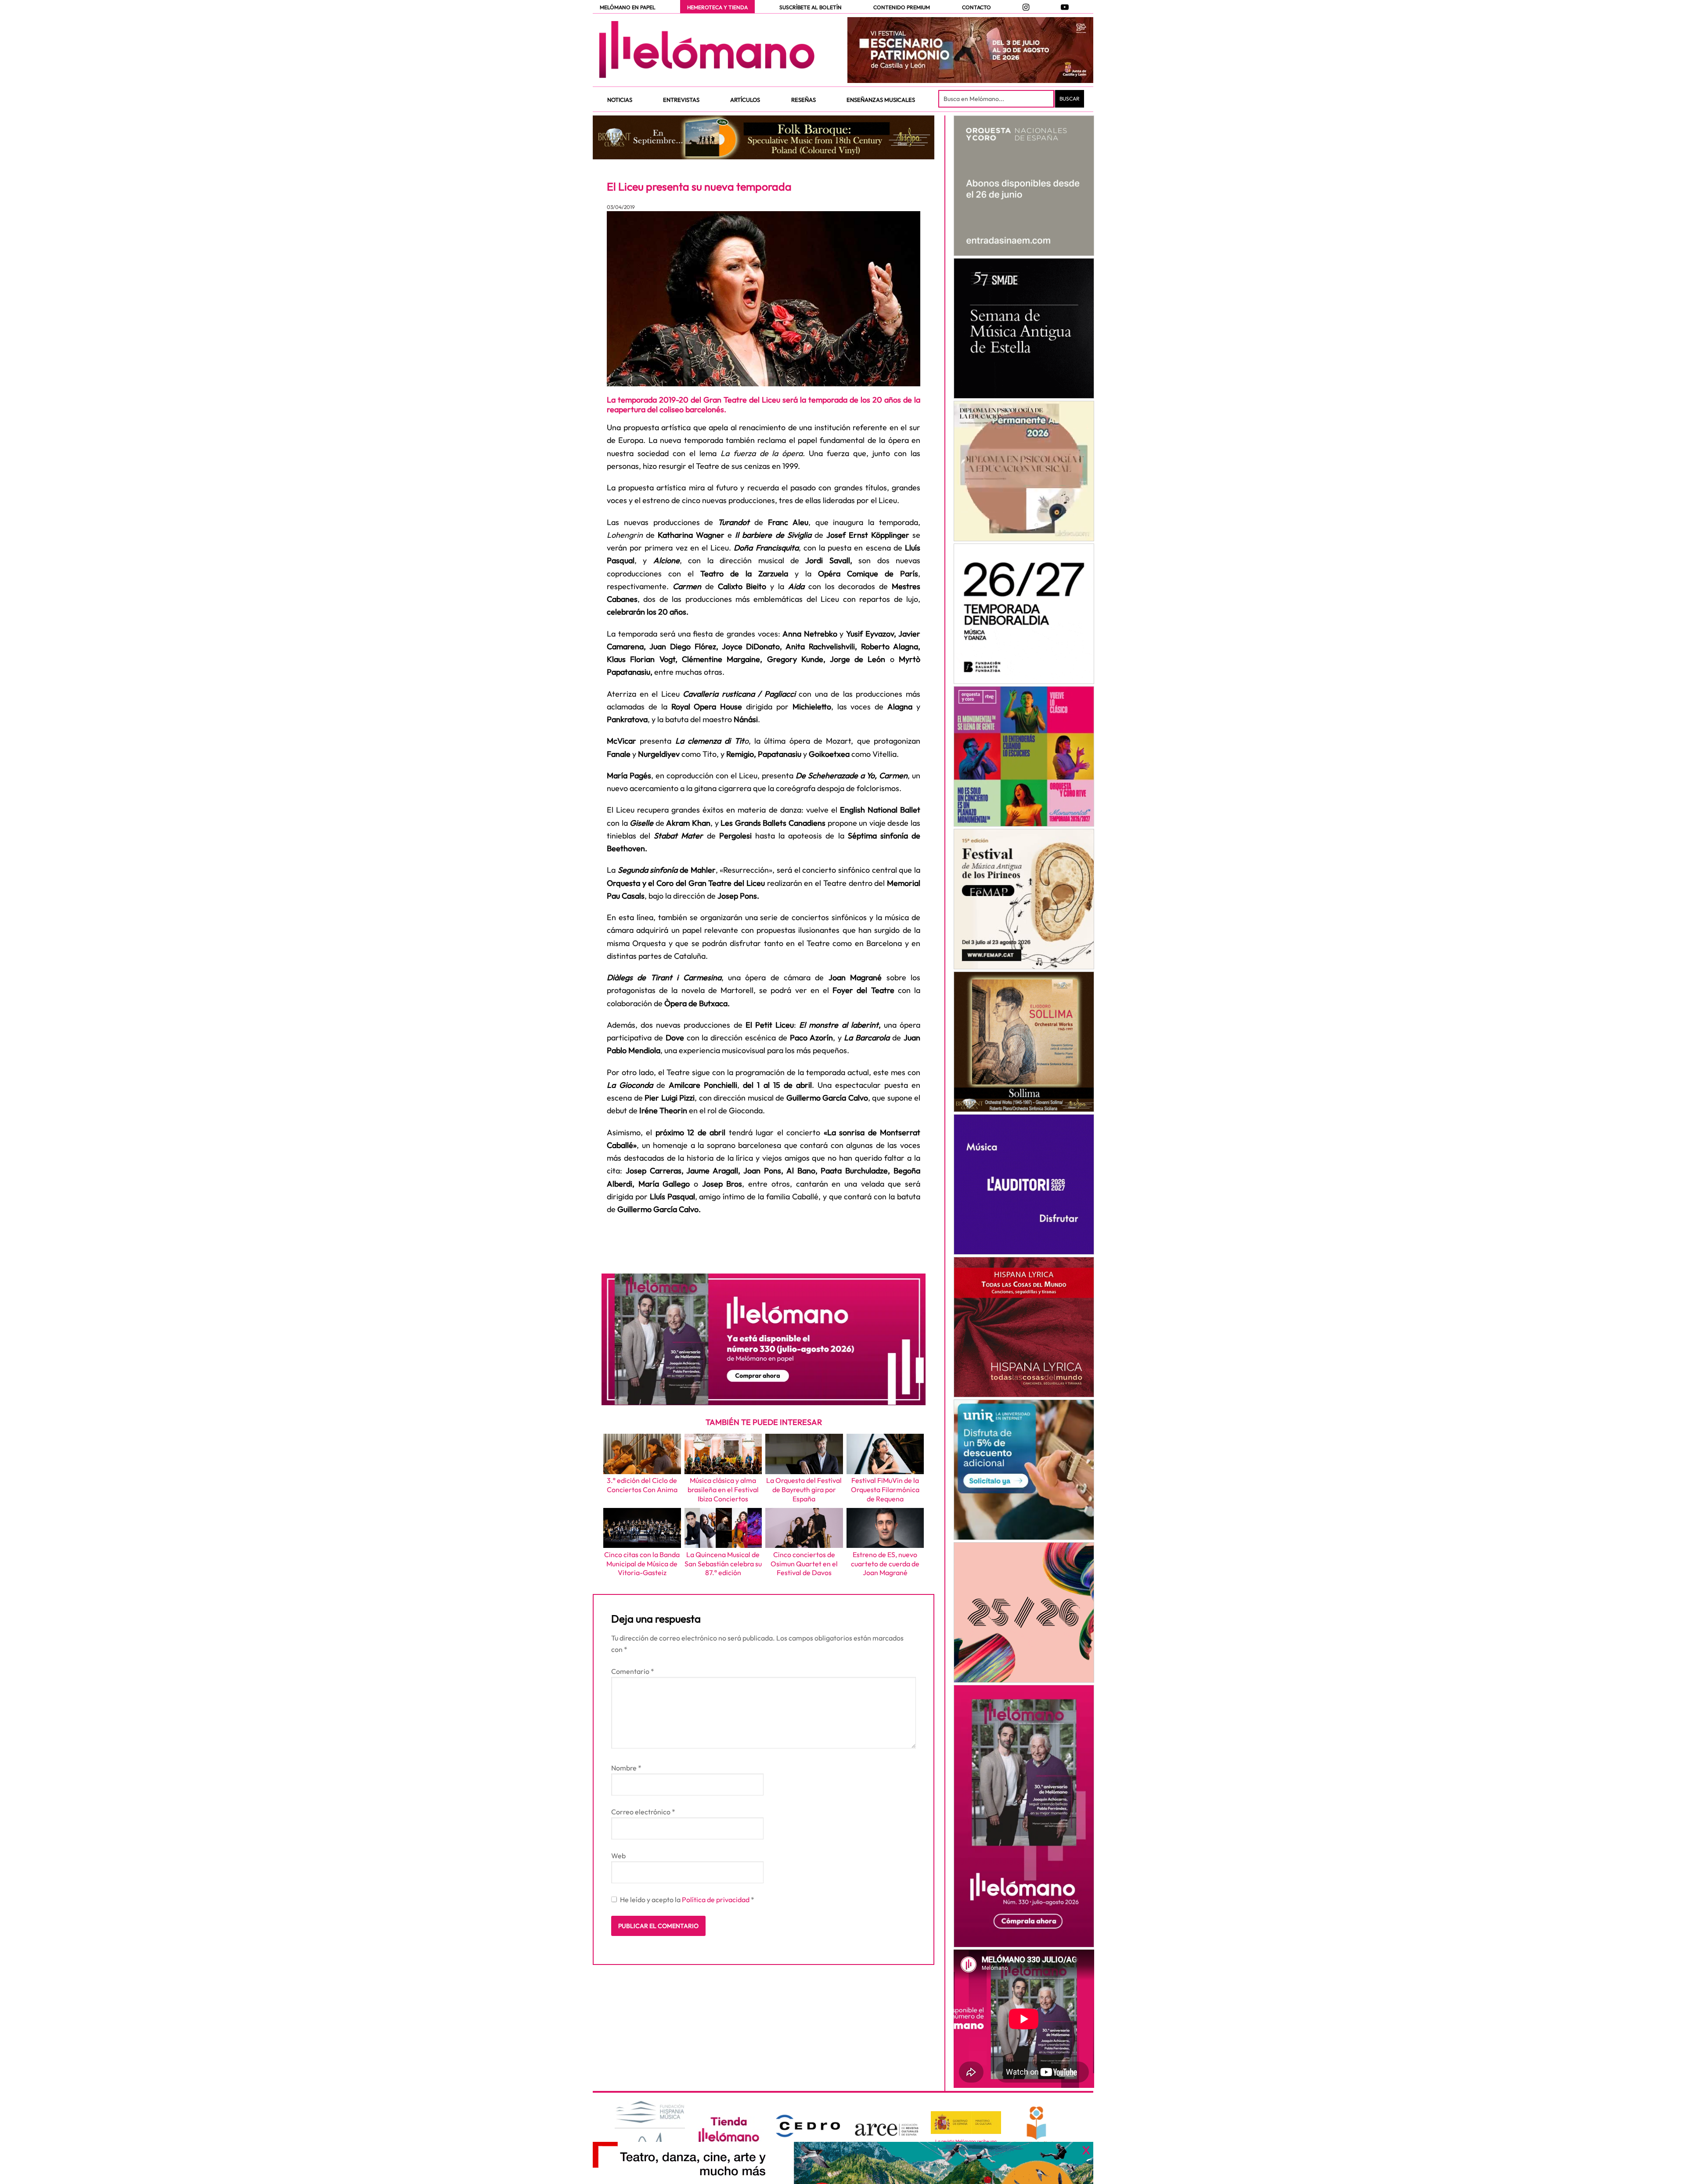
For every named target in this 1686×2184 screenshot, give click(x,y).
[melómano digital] (1024, 186)
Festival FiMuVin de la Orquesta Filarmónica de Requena (885, 1490)
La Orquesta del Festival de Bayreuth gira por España (804, 1490)
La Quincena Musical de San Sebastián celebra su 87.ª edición (723, 1564)
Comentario (633, 1671)
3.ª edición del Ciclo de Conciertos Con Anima (642, 1485)
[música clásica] (1024, 1470)
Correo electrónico (643, 1812)
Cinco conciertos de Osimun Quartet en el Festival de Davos (804, 1564)
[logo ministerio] (966, 2123)
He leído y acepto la (687, 1900)
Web (618, 1856)
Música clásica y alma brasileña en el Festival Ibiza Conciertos (723, 1490)
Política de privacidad (716, 1900)
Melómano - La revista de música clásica (707, 50)
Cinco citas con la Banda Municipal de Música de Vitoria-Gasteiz (642, 1564)
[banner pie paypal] (843, 2163)
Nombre (626, 1768)
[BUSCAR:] (997, 99)
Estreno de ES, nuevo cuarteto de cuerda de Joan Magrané (885, 1564)
